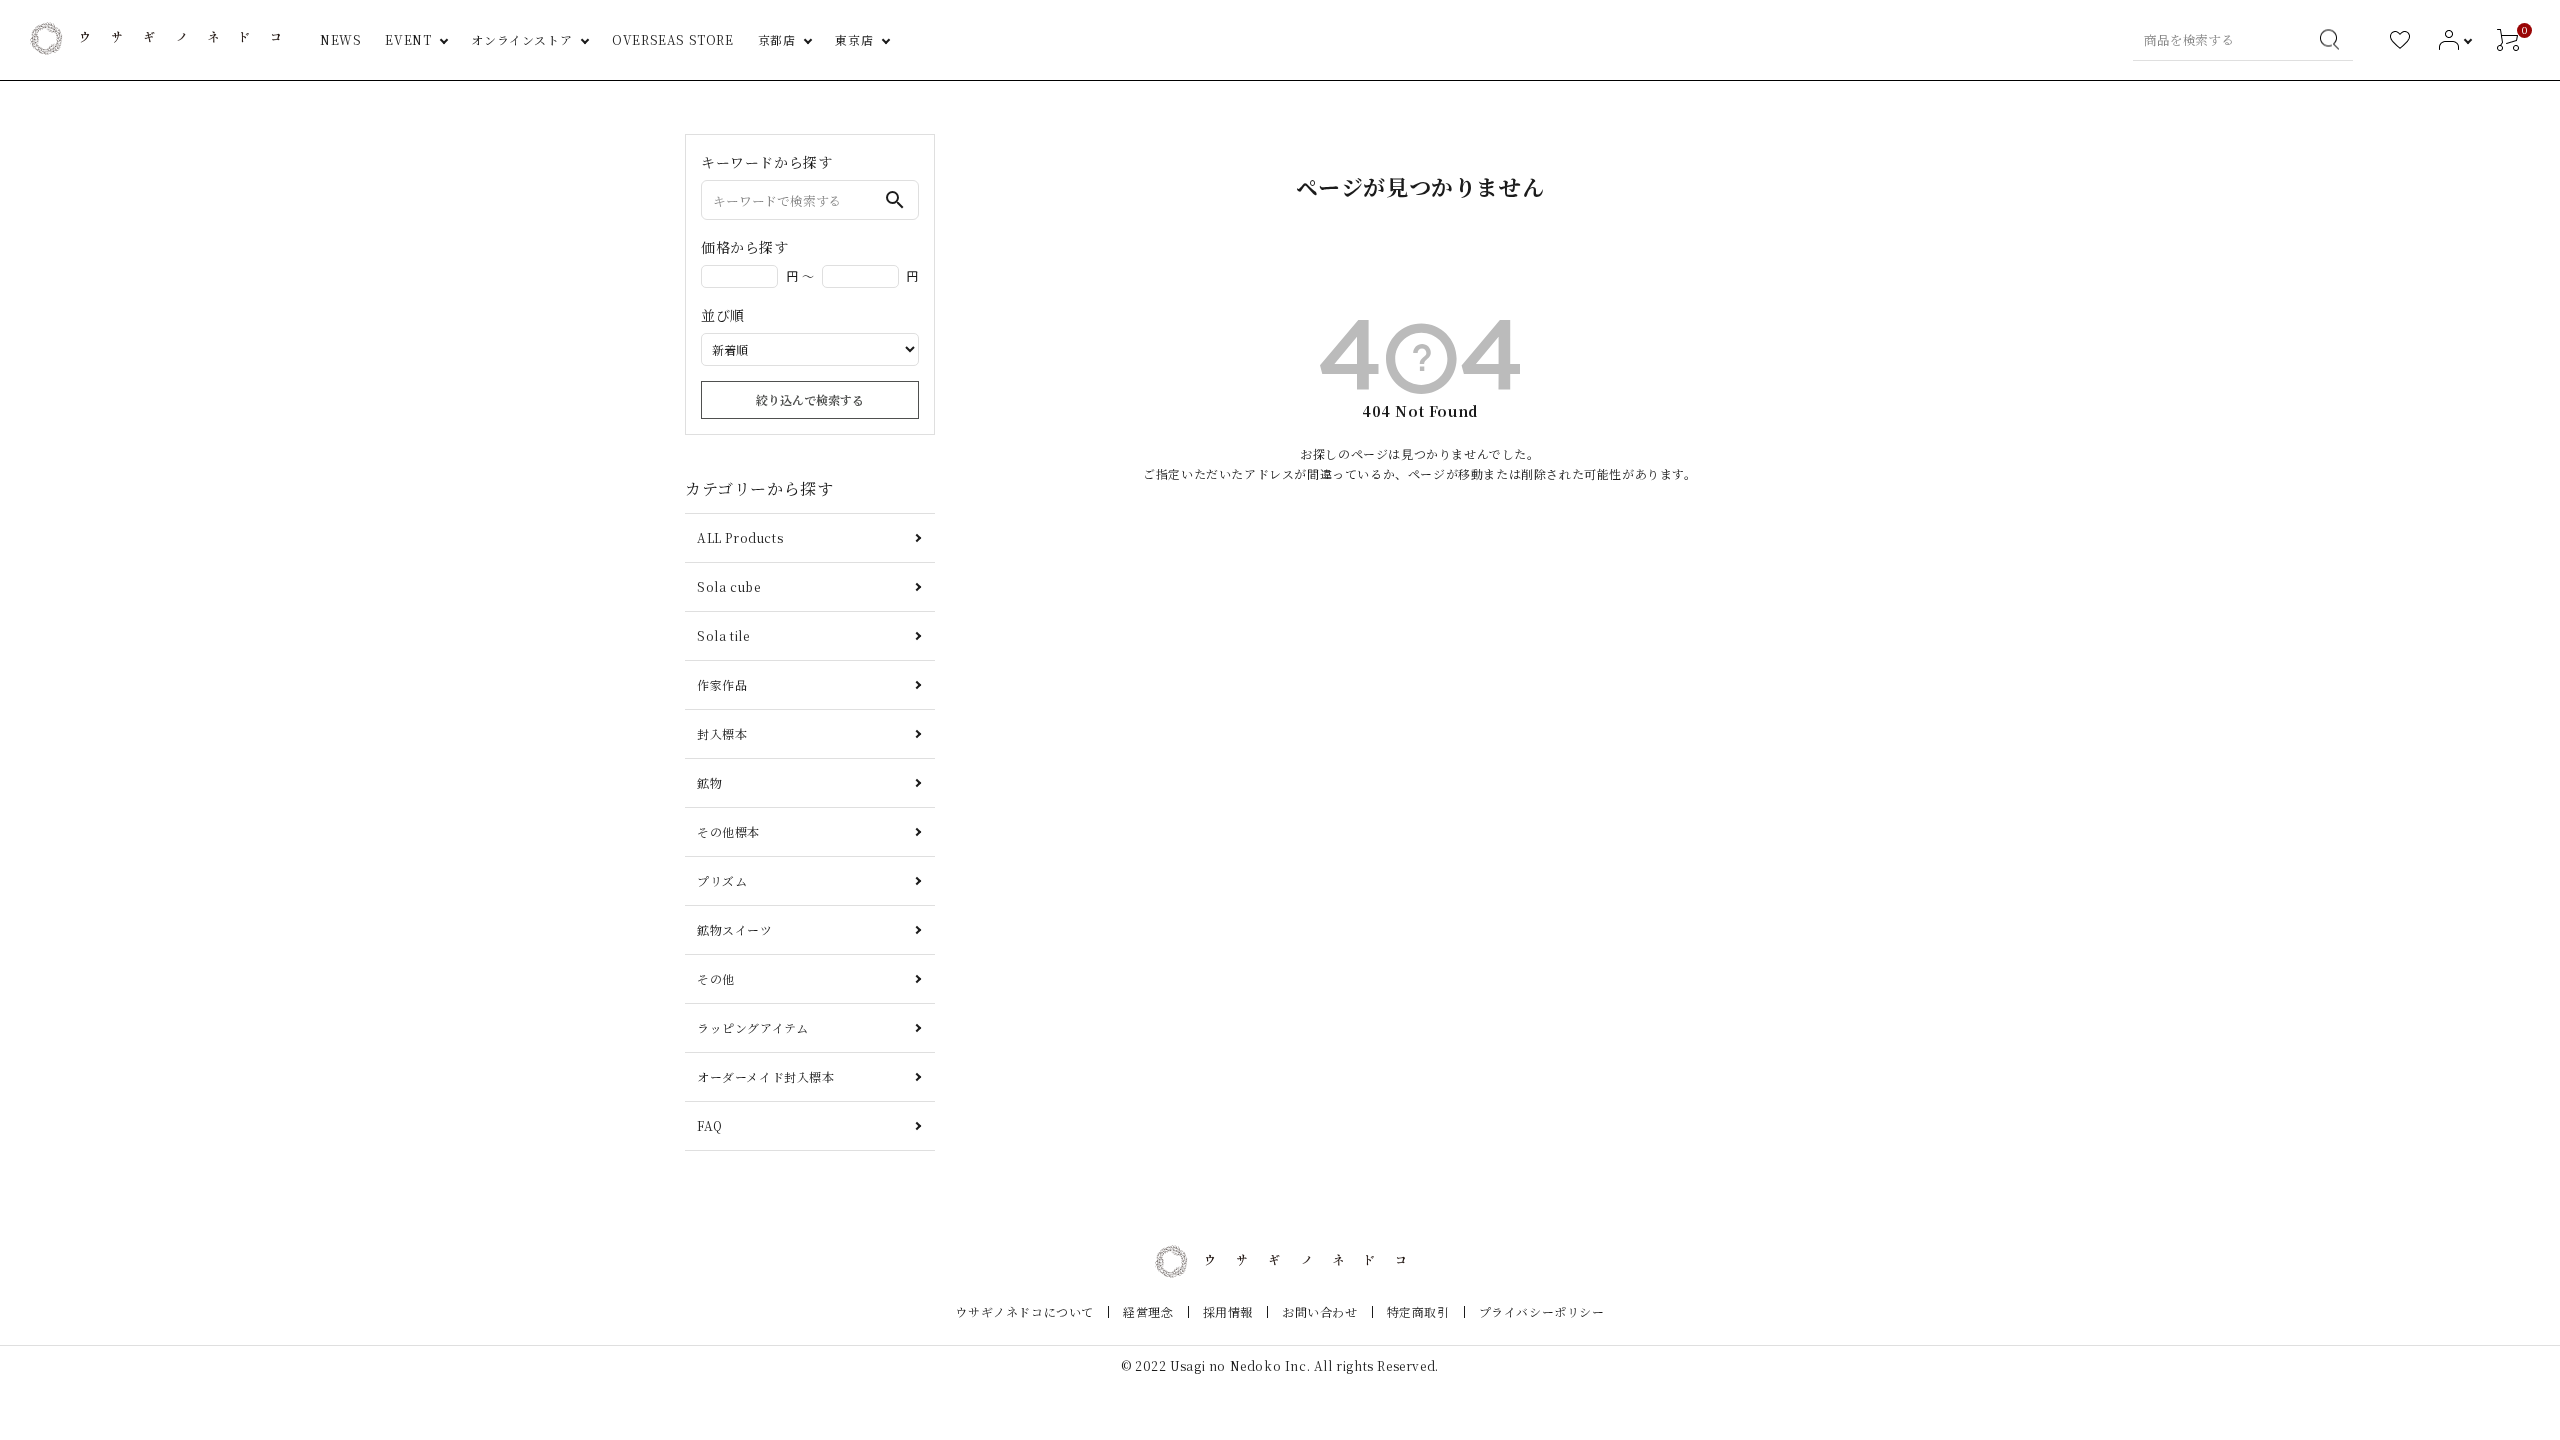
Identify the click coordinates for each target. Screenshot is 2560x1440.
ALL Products (740, 537)
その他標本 (728, 831)
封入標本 (722, 733)
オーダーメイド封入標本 (766, 1076)
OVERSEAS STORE (672, 39)
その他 (716, 978)
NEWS (340, 39)
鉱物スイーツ (735, 929)
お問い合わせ (1320, 1311)
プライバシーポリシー (1542, 1311)
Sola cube (728, 586)
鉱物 (709, 782)
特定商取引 (1418, 1311)
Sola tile (723, 635)
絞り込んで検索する (810, 399)
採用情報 (1228, 1311)
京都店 (777, 39)
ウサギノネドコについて (1024, 1311)
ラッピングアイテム (752, 1027)
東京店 (854, 39)
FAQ (710, 1125)
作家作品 (722, 684)
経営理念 (1148, 1311)
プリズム (722, 880)
